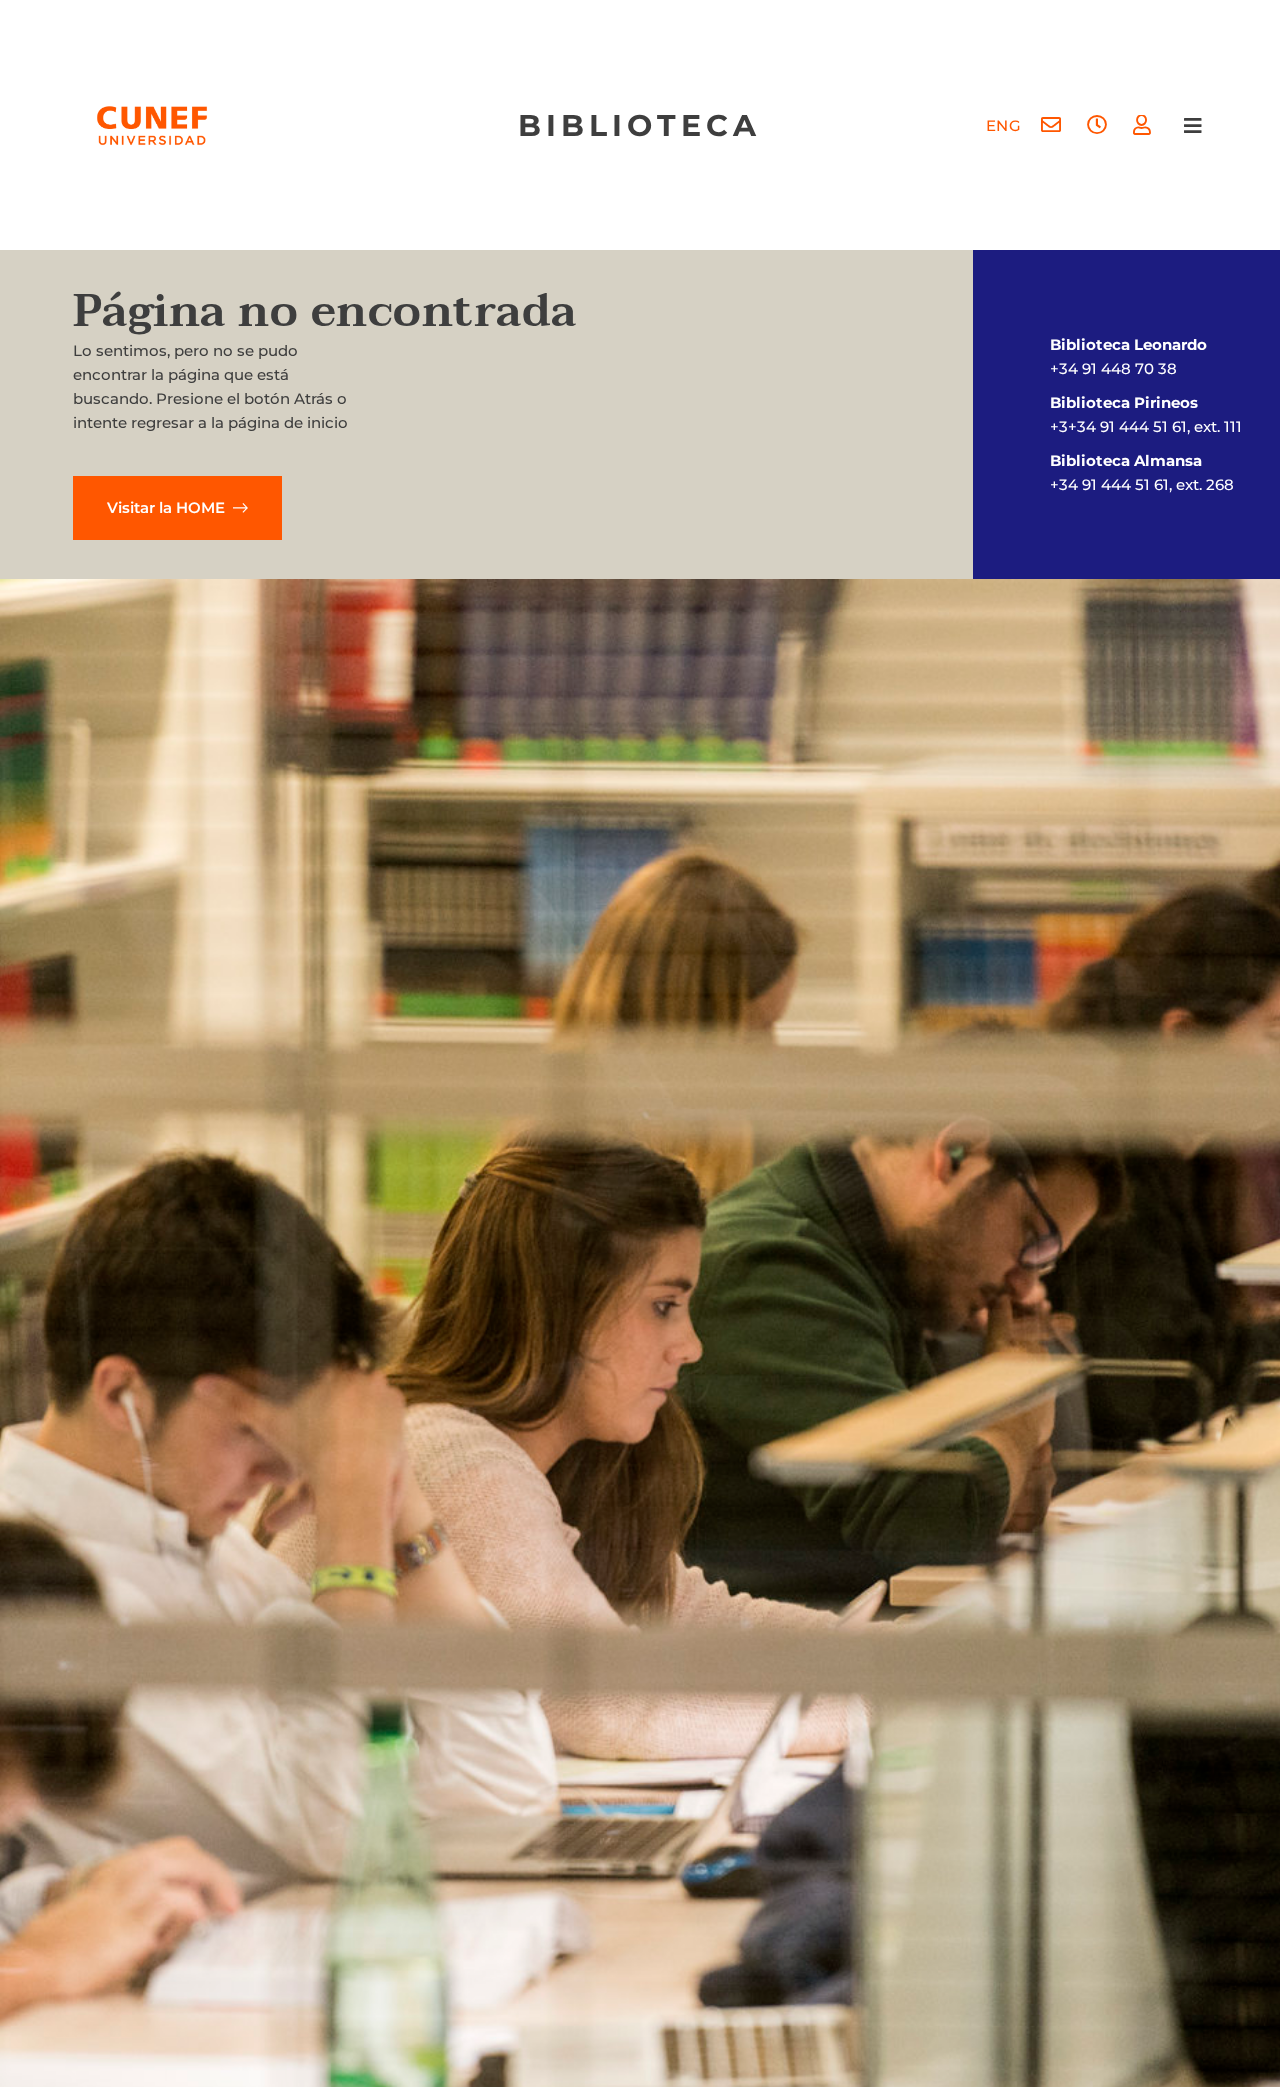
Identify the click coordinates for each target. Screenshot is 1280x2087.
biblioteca (639, 125)
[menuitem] (1004, 125)
